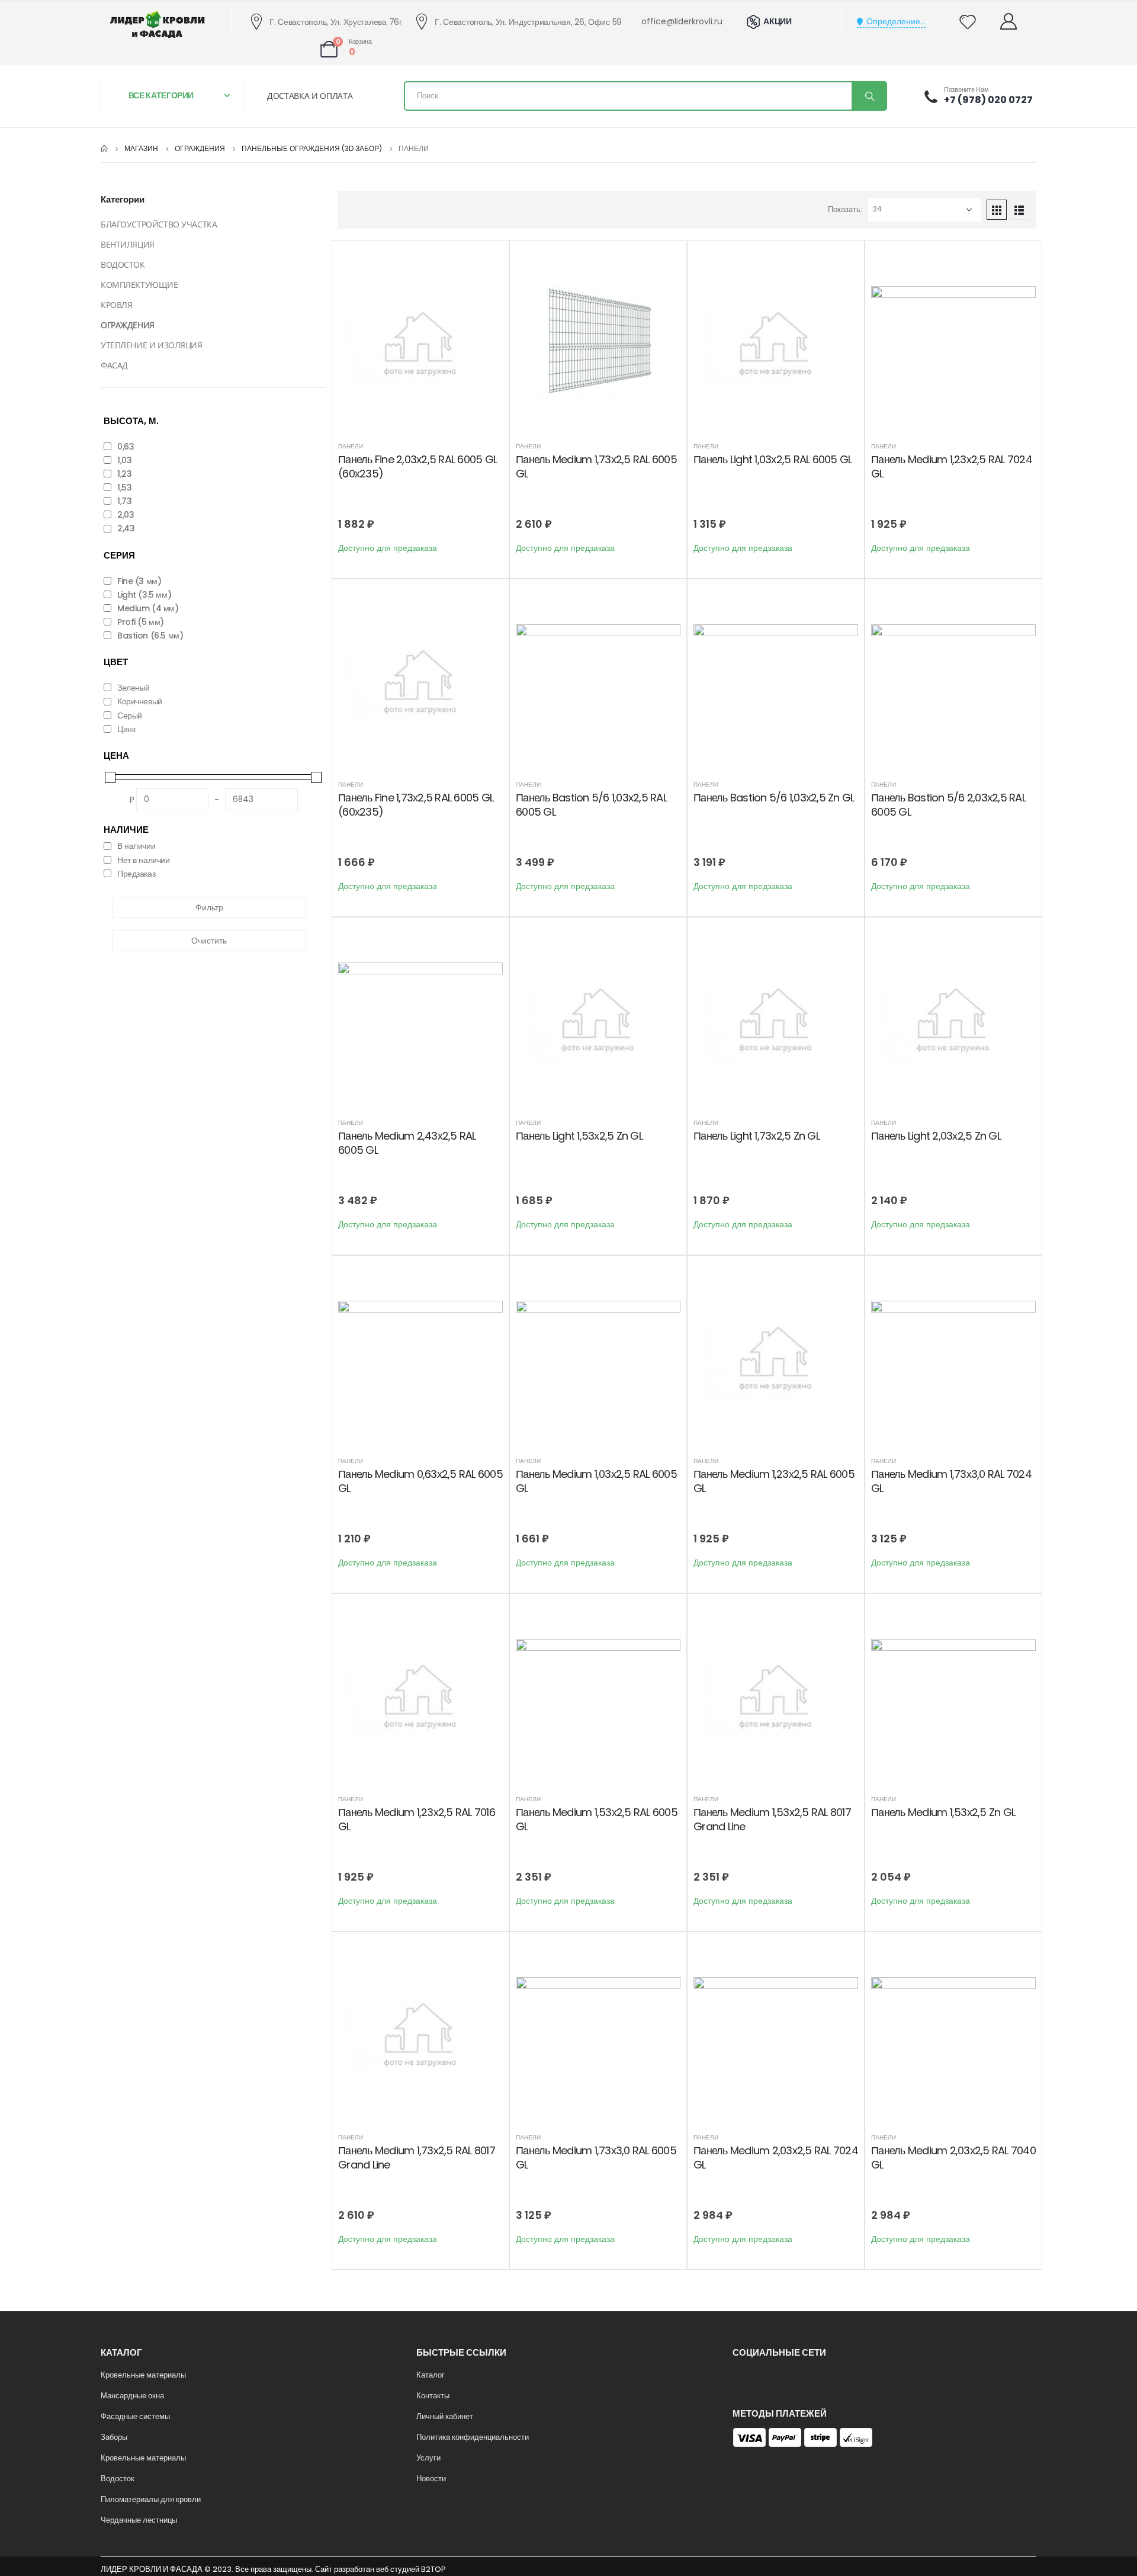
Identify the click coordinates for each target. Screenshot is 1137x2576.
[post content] (420, 342)
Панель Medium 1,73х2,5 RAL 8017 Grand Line (417, 2158)
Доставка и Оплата (310, 96)
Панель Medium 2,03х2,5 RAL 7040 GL (953, 2158)
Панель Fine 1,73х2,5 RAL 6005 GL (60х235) (416, 805)
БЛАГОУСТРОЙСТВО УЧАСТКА (159, 224)
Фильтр (209, 907)
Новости (431, 2479)
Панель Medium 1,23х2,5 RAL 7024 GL (952, 466)
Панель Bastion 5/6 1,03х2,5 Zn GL (774, 798)
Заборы (114, 2437)
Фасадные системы (135, 2416)
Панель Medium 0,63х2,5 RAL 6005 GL (420, 1481)
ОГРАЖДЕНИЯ (128, 325)
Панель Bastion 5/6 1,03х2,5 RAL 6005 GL (591, 805)
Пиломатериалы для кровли (151, 2499)
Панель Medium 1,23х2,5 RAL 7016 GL (417, 1819)
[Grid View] (997, 210)
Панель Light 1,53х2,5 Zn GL (579, 1136)
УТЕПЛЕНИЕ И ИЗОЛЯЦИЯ (152, 345)
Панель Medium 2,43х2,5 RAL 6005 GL (407, 1143)
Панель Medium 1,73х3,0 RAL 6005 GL (596, 2158)
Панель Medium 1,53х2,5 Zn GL (943, 1812)
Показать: (845, 209)
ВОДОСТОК (123, 264)
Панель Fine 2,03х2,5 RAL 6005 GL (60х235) (417, 466)
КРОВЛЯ (116, 305)
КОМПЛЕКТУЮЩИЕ (139, 285)
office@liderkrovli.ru (682, 21)
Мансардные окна (132, 2396)
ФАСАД (114, 365)
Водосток (118, 2479)
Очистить (209, 941)
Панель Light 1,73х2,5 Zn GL (757, 1136)
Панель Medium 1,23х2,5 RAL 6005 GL (774, 1481)
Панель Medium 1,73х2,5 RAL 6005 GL (596, 466)
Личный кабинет (445, 2416)
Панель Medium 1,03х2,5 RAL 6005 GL (596, 1481)
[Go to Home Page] (104, 149)
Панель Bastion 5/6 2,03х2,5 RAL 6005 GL (948, 805)
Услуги (428, 2458)
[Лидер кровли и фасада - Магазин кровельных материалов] (158, 24)
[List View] (1019, 210)
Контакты (433, 2396)
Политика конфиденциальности (473, 2437)
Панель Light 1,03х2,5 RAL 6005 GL (773, 459)
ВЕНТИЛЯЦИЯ (128, 244)
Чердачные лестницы (139, 2520)
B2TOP (433, 2569)
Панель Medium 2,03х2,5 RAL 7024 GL (776, 2158)
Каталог (431, 2375)
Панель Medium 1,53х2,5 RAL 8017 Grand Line (772, 1819)
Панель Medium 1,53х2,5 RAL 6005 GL (597, 1819)
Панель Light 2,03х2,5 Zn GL (936, 1136)
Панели (351, 446)
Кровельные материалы (143, 2375)
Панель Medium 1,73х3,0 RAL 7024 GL (951, 1481)
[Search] (869, 96)
